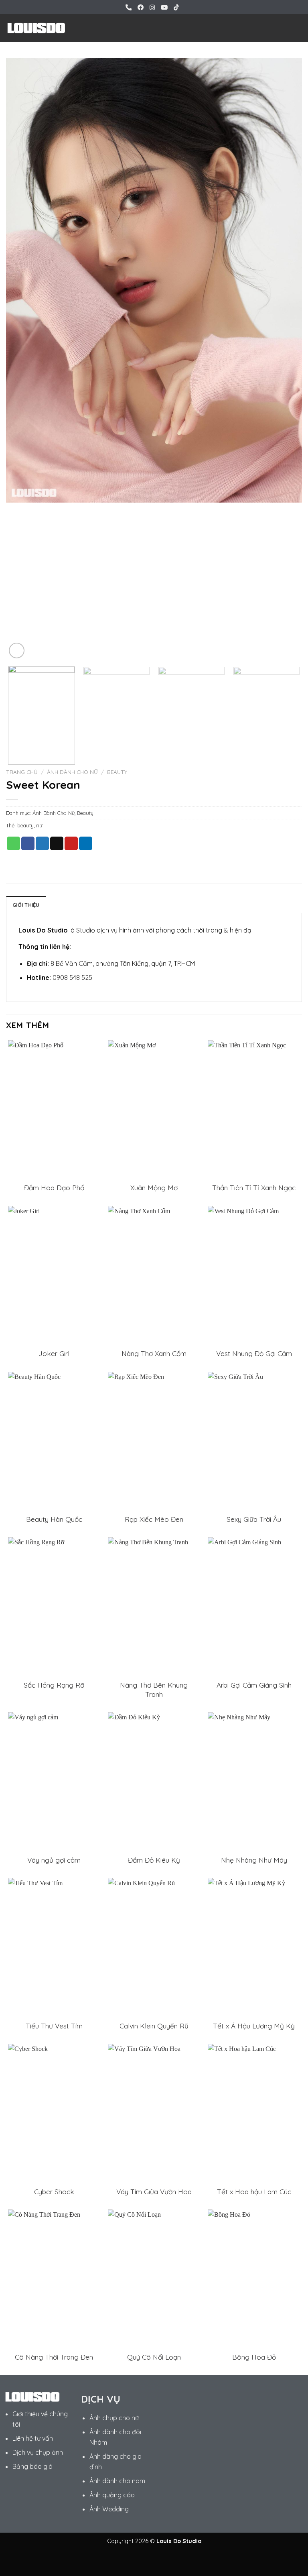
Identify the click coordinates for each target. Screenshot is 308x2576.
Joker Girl (54, 1353)
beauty (25, 825)
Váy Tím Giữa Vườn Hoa (154, 2192)
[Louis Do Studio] (36, 28)
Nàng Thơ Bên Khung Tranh (154, 1689)
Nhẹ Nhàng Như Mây (254, 1860)
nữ (39, 825)
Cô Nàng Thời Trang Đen (54, 2357)
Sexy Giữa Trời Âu (254, 1519)
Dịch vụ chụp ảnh (38, 2452)
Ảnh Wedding (109, 2509)
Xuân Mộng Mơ (154, 1188)
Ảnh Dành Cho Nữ (72, 772)
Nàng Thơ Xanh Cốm (154, 1353)
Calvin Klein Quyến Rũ (154, 2026)
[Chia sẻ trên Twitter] (42, 843)
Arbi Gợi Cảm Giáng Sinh (254, 1685)
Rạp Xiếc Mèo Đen (154, 1519)
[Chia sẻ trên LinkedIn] (86, 843)
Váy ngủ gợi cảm (54, 1860)
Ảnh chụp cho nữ (114, 2418)
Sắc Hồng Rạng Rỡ (54, 1685)
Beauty (117, 772)
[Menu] (297, 28)
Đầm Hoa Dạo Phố (54, 1188)
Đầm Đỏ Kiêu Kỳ (154, 1860)
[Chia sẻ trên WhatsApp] (13, 843)
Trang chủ (22, 772)
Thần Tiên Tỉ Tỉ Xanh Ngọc (254, 1188)
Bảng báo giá (32, 2466)
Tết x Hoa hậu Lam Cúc (254, 2192)
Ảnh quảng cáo (112, 2495)
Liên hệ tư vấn (33, 2438)
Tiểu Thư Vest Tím (54, 2026)
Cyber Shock (54, 2192)
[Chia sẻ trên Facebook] (28, 843)
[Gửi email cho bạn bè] (57, 843)
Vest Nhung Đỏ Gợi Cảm (254, 1353)
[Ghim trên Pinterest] (71, 843)
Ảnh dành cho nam (117, 2481)
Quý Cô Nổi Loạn (154, 2357)
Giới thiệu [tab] (26, 905)
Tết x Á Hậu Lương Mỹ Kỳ (254, 2026)
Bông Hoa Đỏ (254, 2357)
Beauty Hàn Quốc (54, 1519)
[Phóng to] (17, 651)
